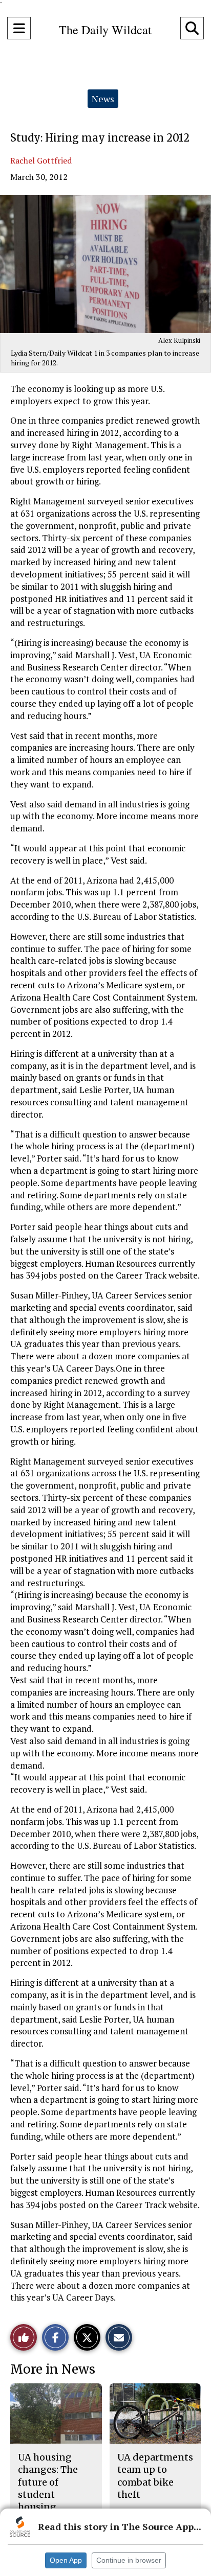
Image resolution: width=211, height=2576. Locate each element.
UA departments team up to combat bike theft (155, 2476)
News (103, 99)
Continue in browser (129, 2560)
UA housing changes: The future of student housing (48, 2482)
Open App (66, 2560)
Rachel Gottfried (41, 160)
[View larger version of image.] (105, 264)
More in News (53, 2369)
